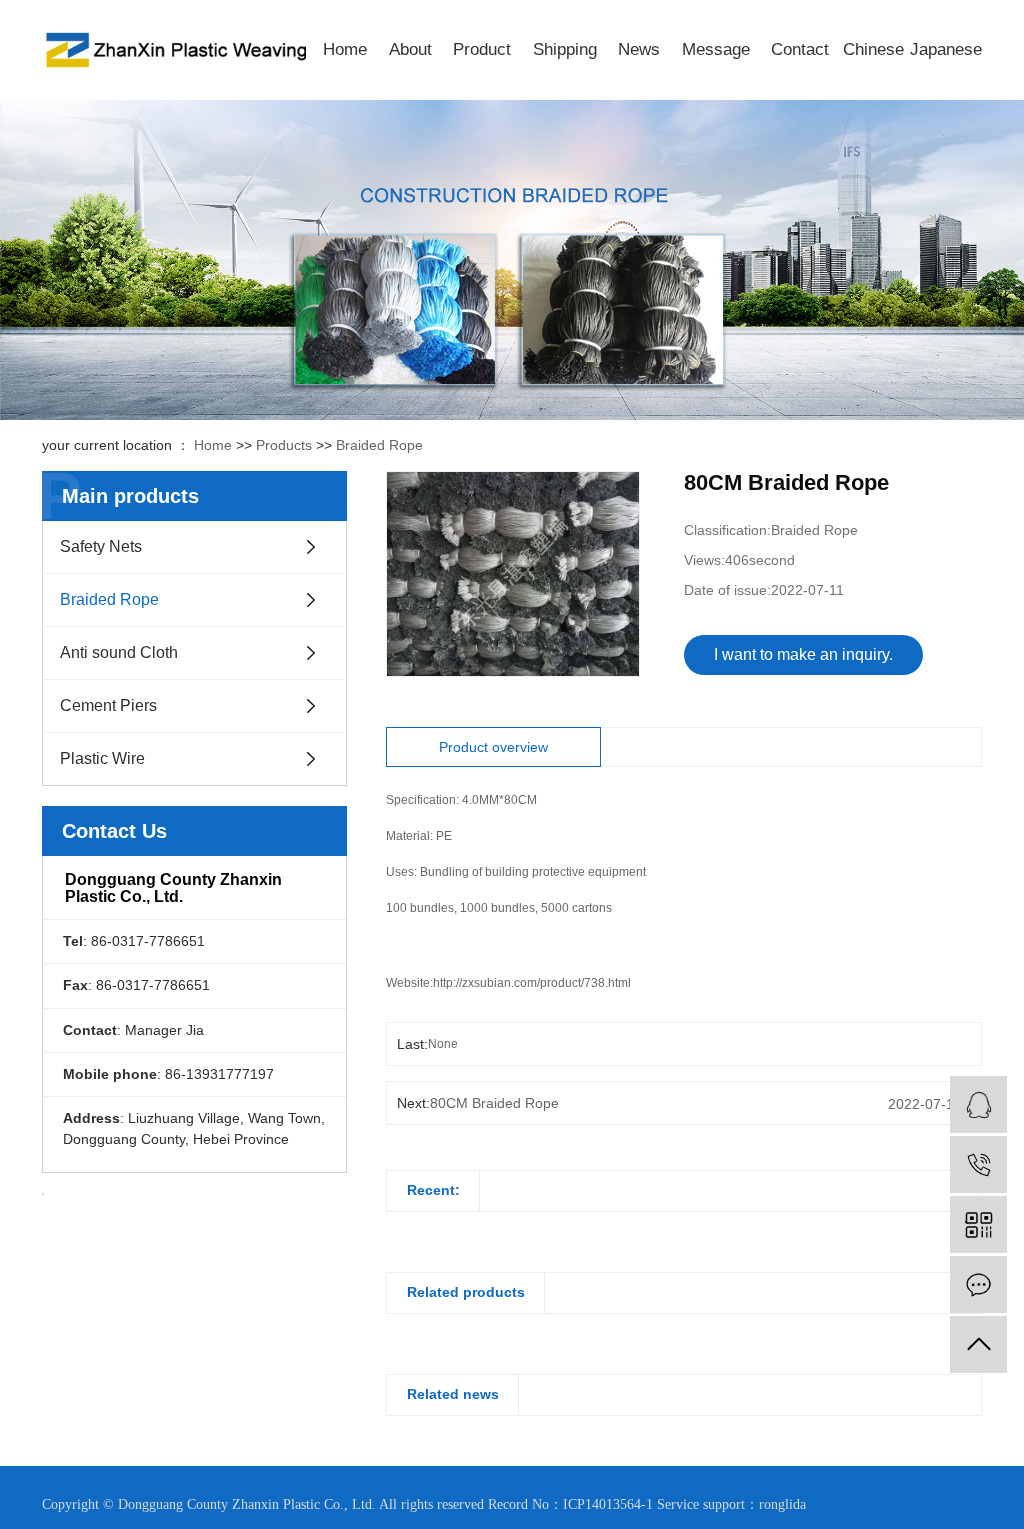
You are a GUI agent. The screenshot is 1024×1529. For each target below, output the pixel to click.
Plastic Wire (102, 758)
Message (716, 49)
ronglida (782, 1504)
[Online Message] (978, 1284)
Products (284, 445)
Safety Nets (101, 546)
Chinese (873, 49)
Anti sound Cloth (119, 652)
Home (345, 49)
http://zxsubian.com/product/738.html (532, 983)
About (410, 49)
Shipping (565, 49)
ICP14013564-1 (608, 1504)
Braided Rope (379, 445)
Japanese (946, 49)
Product (482, 49)
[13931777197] (978, 1164)
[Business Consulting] (978, 1104)
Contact (800, 49)
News (639, 49)
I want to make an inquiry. (803, 654)
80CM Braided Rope (494, 1103)
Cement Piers (108, 705)
